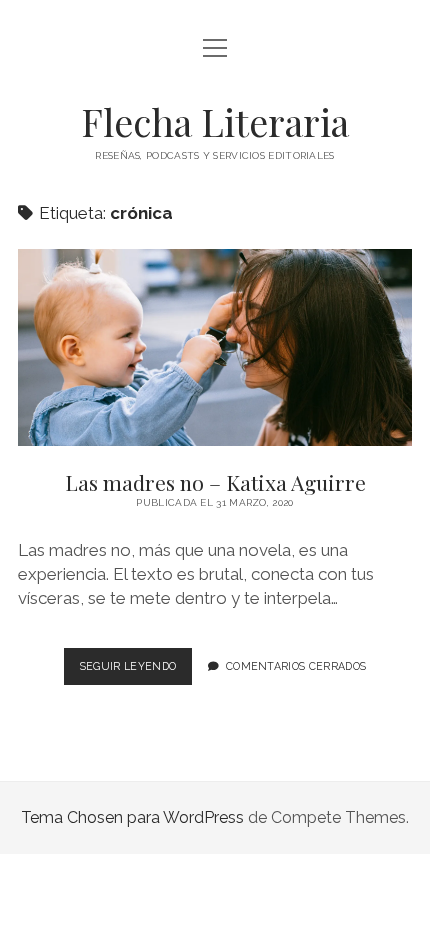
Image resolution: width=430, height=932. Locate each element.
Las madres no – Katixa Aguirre (215, 347)
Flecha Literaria (215, 121)
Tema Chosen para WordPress (132, 817)
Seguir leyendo (136, 672)
